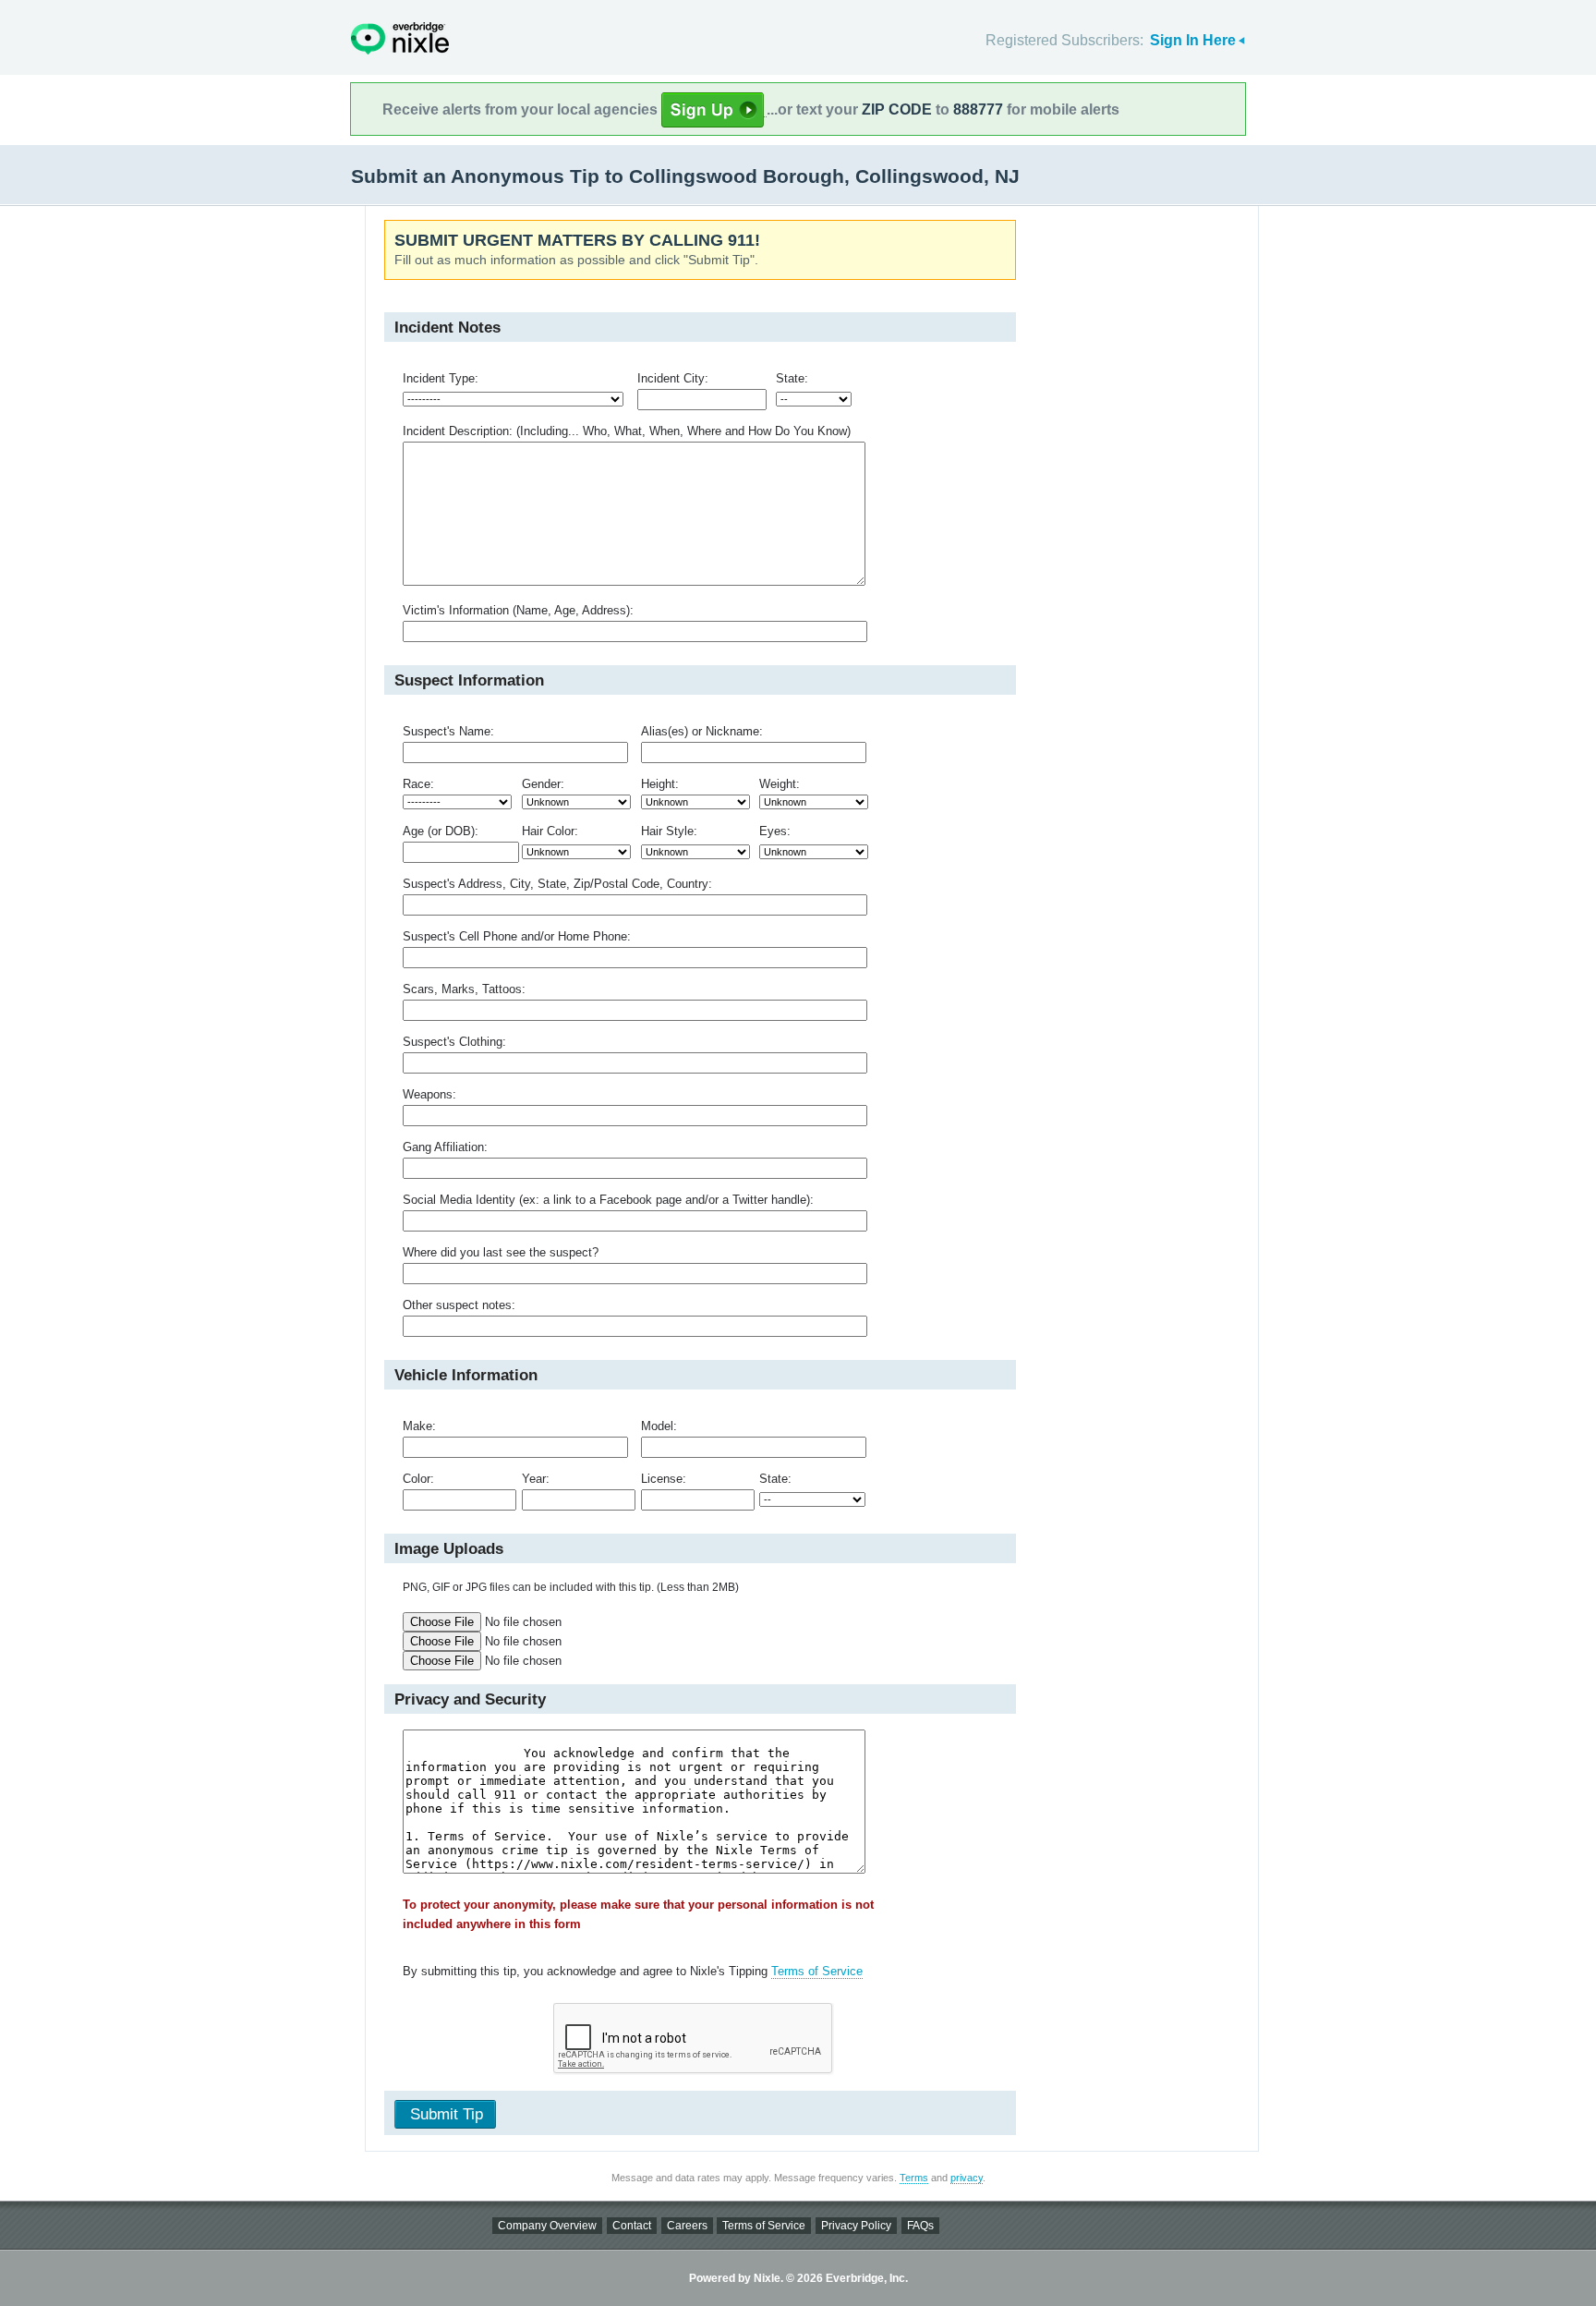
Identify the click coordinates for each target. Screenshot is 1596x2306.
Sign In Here (1193, 40)
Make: (419, 1426)
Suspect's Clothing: (454, 1042)
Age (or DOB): (441, 831)
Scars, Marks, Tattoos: (464, 989)
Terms (914, 2178)
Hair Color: (550, 831)
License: (664, 1479)
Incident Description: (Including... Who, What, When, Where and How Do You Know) (627, 431)
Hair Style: (669, 831)
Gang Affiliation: (445, 1147)
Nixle (400, 38)
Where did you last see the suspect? (501, 1252)
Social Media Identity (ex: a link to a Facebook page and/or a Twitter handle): (608, 1200)
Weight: (780, 784)
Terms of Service (817, 1971)
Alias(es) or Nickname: (702, 731)
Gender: (543, 784)
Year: (536, 1479)
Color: (418, 1479)
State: (792, 378)
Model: (659, 1426)
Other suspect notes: (459, 1305)
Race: (418, 784)
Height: (660, 784)
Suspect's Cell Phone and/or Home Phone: (517, 936)
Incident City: (673, 378)
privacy (967, 2178)
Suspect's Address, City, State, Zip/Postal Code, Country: (557, 884)
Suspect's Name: (448, 731)
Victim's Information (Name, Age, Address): (518, 610)
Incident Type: (441, 378)
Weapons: (429, 1094)
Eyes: (775, 831)
